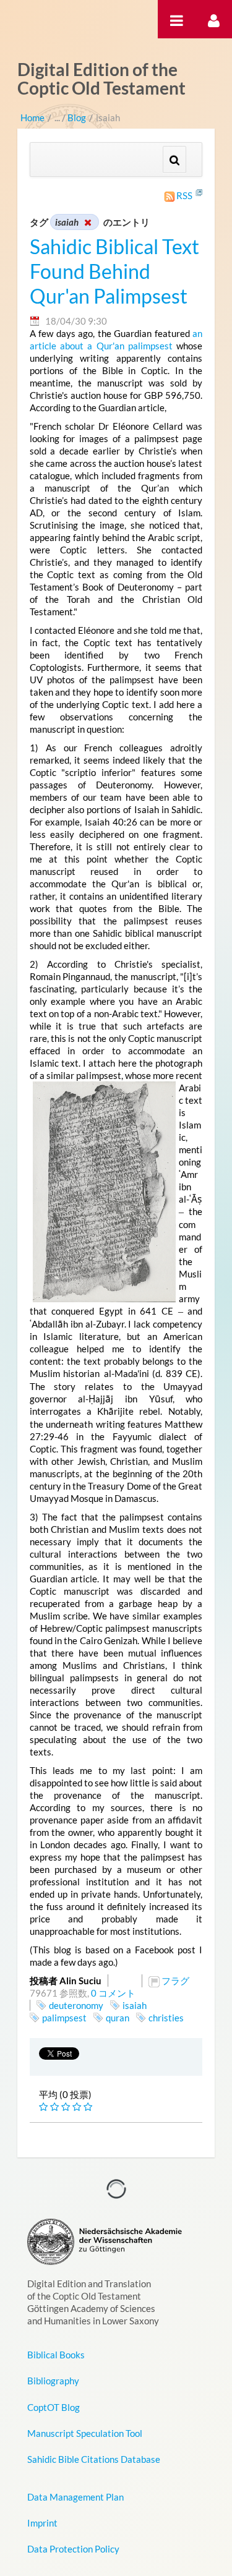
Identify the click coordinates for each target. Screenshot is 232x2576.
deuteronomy (76, 2005)
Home (32, 117)
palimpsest (64, 2018)
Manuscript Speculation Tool (85, 2433)
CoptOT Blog (54, 2407)
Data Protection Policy (73, 2549)
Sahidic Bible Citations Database (94, 2459)
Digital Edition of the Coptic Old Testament (101, 79)
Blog (77, 117)
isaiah (135, 2005)
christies (166, 2018)
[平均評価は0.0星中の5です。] (45, 2107)
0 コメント (113, 1993)
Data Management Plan (75, 2497)
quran (118, 2018)
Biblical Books (56, 2355)
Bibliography (53, 2381)
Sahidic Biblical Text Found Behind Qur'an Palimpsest (114, 271)
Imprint (42, 2523)
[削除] (87, 222)
